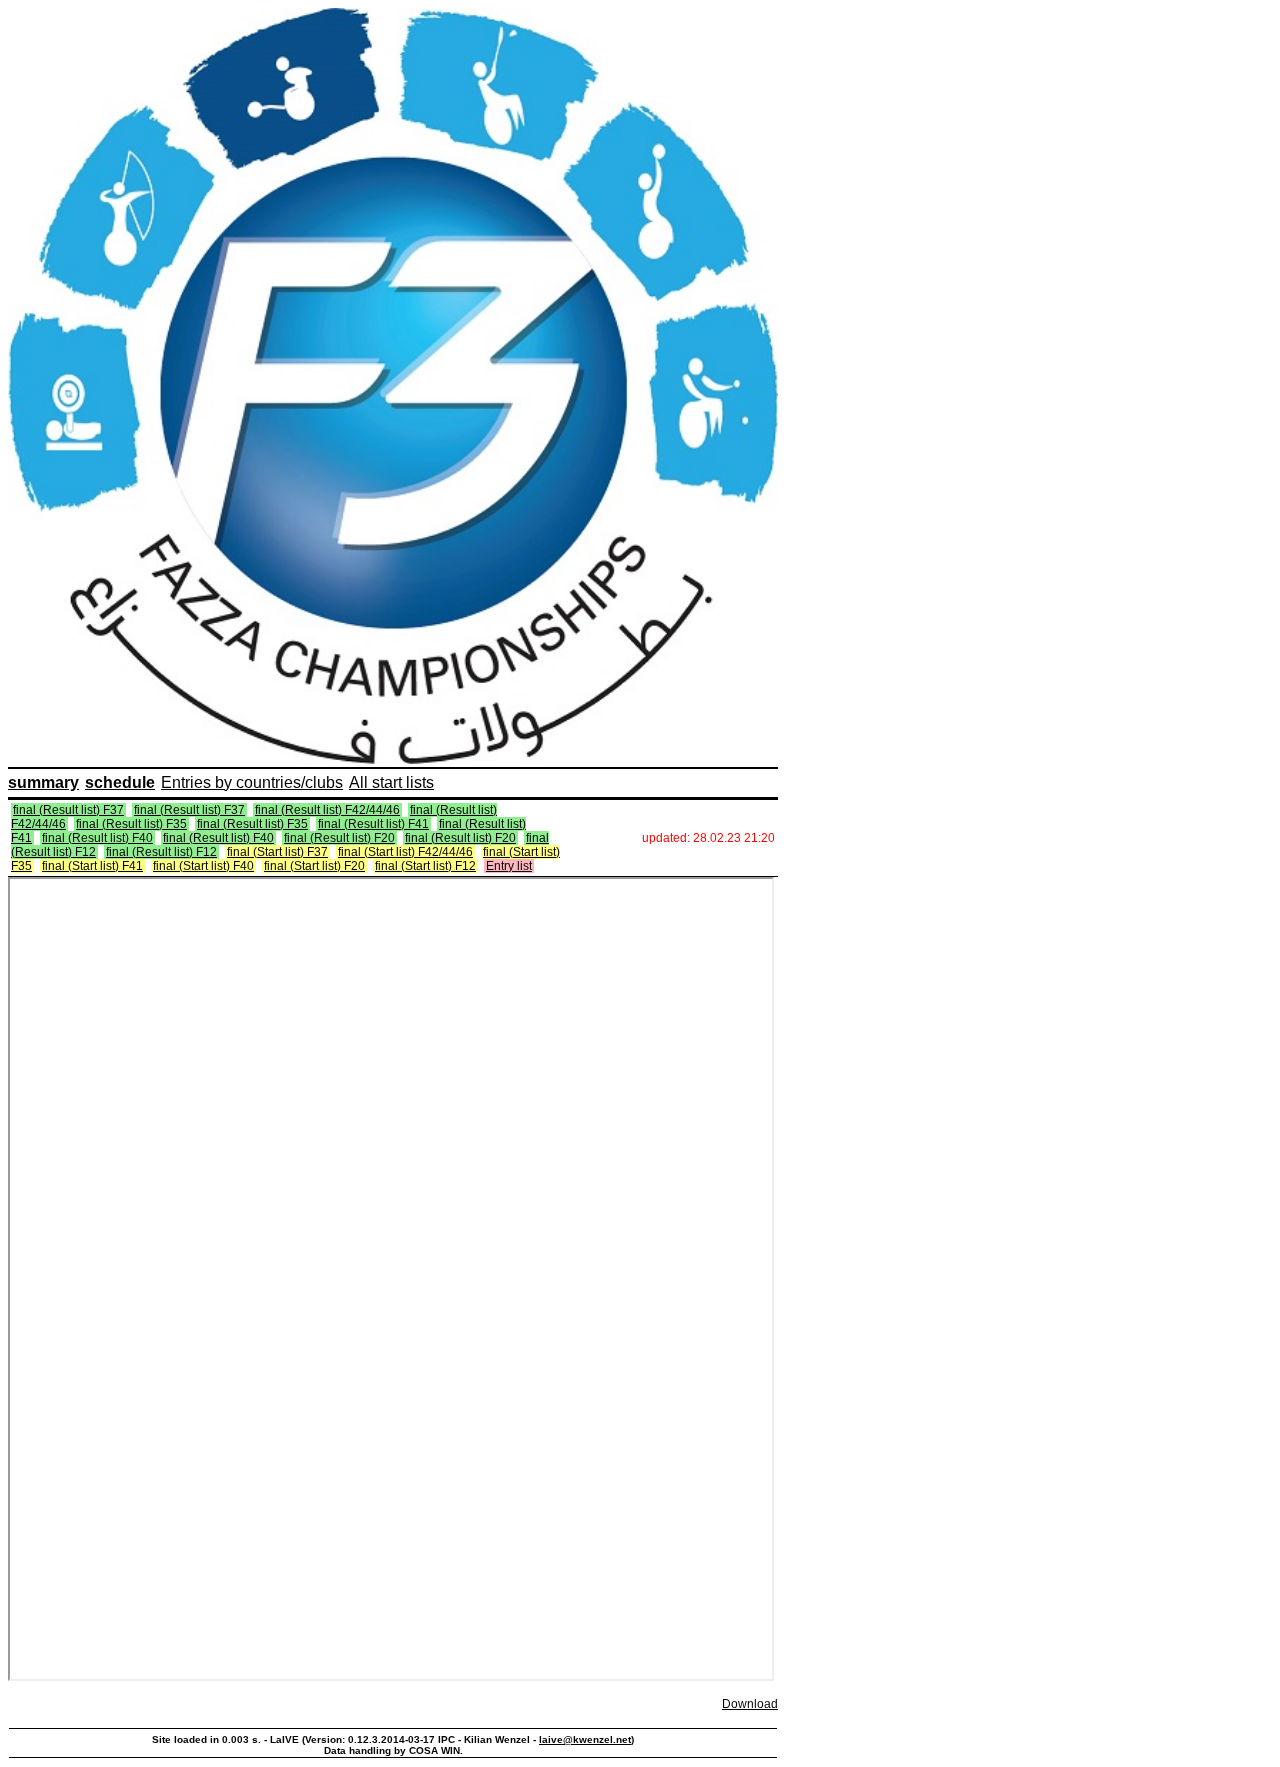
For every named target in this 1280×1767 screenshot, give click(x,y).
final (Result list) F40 (97, 838)
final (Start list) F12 (425, 866)
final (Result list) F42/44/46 (327, 810)
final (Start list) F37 (277, 852)
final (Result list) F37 (68, 810)
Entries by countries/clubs (252, 782)
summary (43, 782)
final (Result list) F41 (373, 824)
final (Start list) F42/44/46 (405, 852)
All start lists (391, 782)
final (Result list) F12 (161, 852)
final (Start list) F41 (92, 866)
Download (750, 1704)
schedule (120, 782)
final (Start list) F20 (314, 866)
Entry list (509, 866)
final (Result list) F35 (131, 824)
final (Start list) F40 (203, 866)
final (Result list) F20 (339, 838)
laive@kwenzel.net (585, 1739)
